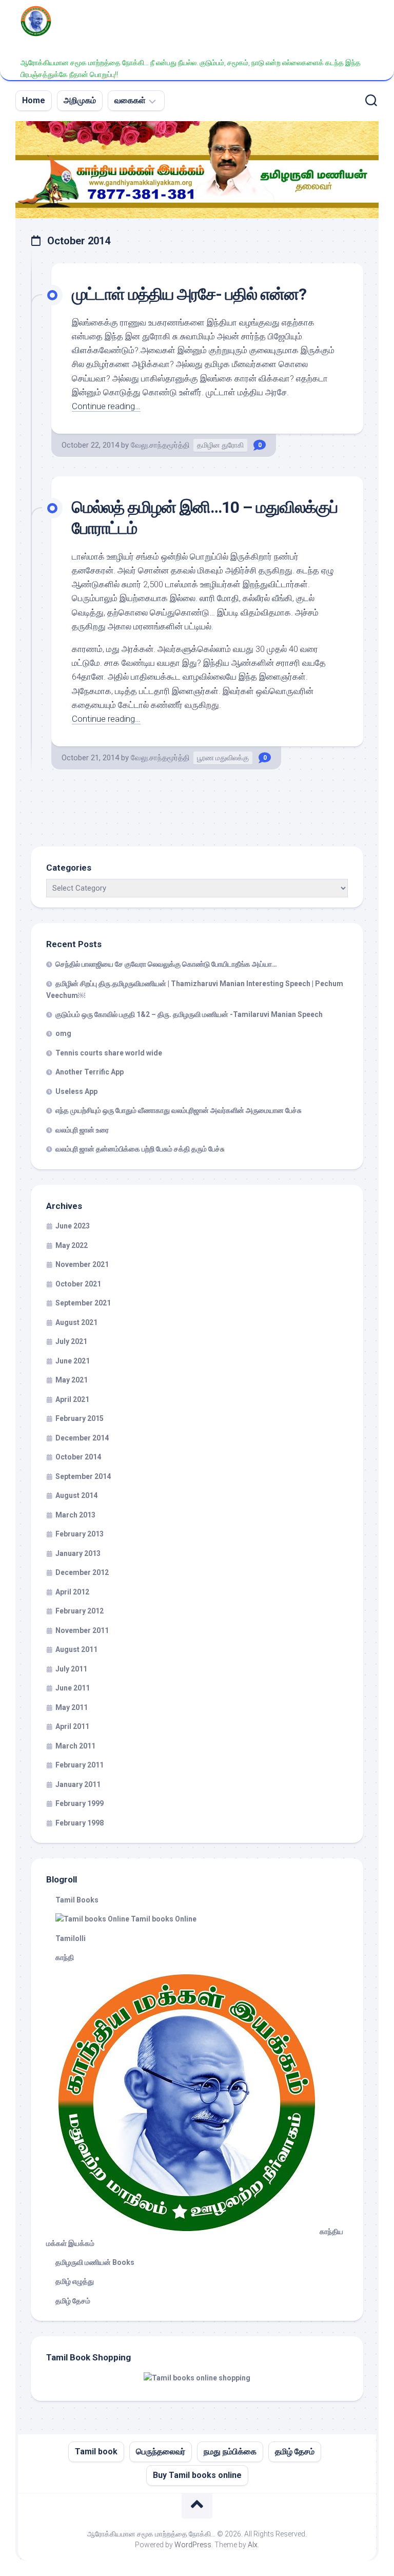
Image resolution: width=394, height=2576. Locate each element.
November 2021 (82, 1264)
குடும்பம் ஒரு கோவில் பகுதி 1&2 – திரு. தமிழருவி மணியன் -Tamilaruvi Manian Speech (189, 1014)
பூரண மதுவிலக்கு (223, 758)
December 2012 (82, 1572)
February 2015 (80, 1418)
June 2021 (73, 1361)
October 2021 (78, 1284)
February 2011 (80, 1765)
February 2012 (80, 1611)
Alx (253, 2545)
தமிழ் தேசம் (73, 2301)
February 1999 (80, 1803)
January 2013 (78, 1553)
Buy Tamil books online (197, 2475)
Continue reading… (106, 406)
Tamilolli (71, 1938)
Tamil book (96, 2452)
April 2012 (72, 1592)
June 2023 (73, 1226)
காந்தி (65, 1957)
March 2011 (75, 1746)
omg (63, 1033)
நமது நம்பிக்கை (230, 2452)
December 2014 (82, 1438)
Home (34, 100)
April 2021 (72, 1399)
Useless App (76, 1091)
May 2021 (72, 1380)
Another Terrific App (90, 1072)
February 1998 (80, 1823)
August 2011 (76, 1649)
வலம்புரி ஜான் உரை (82, 1130)
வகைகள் (130, 100)
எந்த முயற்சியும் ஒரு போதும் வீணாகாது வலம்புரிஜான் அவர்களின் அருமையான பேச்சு (179, 1110)
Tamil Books (77, 1900)
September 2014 (83, 1476)
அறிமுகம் (80, 100)
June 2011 (73, 1688)
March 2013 (75, 1515)
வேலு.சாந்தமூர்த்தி (160, 445)
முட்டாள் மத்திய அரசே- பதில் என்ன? (189, 294)
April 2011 (72, 1726)
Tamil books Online (163, 1919)
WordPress (193, 2545)
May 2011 (72, 1707)
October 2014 (78, 1457)
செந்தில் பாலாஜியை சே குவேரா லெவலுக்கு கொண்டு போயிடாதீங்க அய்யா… (166, 964)
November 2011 (82, 1630)
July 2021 (71, 1341)
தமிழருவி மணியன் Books (95, 2262)
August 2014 (76, 1495)
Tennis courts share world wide (109, 1053)
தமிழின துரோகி (220, 445)
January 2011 (78, 1784)
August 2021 (76, 1322)
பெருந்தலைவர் (161, 2452)
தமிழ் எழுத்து (75, 2281)
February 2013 (80, 1534)
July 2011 (71, 1669)
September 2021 (83, 1303)
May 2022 (72, 1245)
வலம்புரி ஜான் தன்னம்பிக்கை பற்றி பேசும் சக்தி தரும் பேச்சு (140, 1149)
